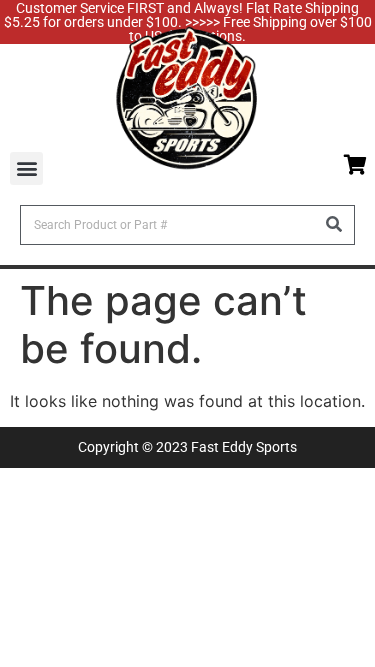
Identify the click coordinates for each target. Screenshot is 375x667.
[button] (26, 168)
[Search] (334, 225)
